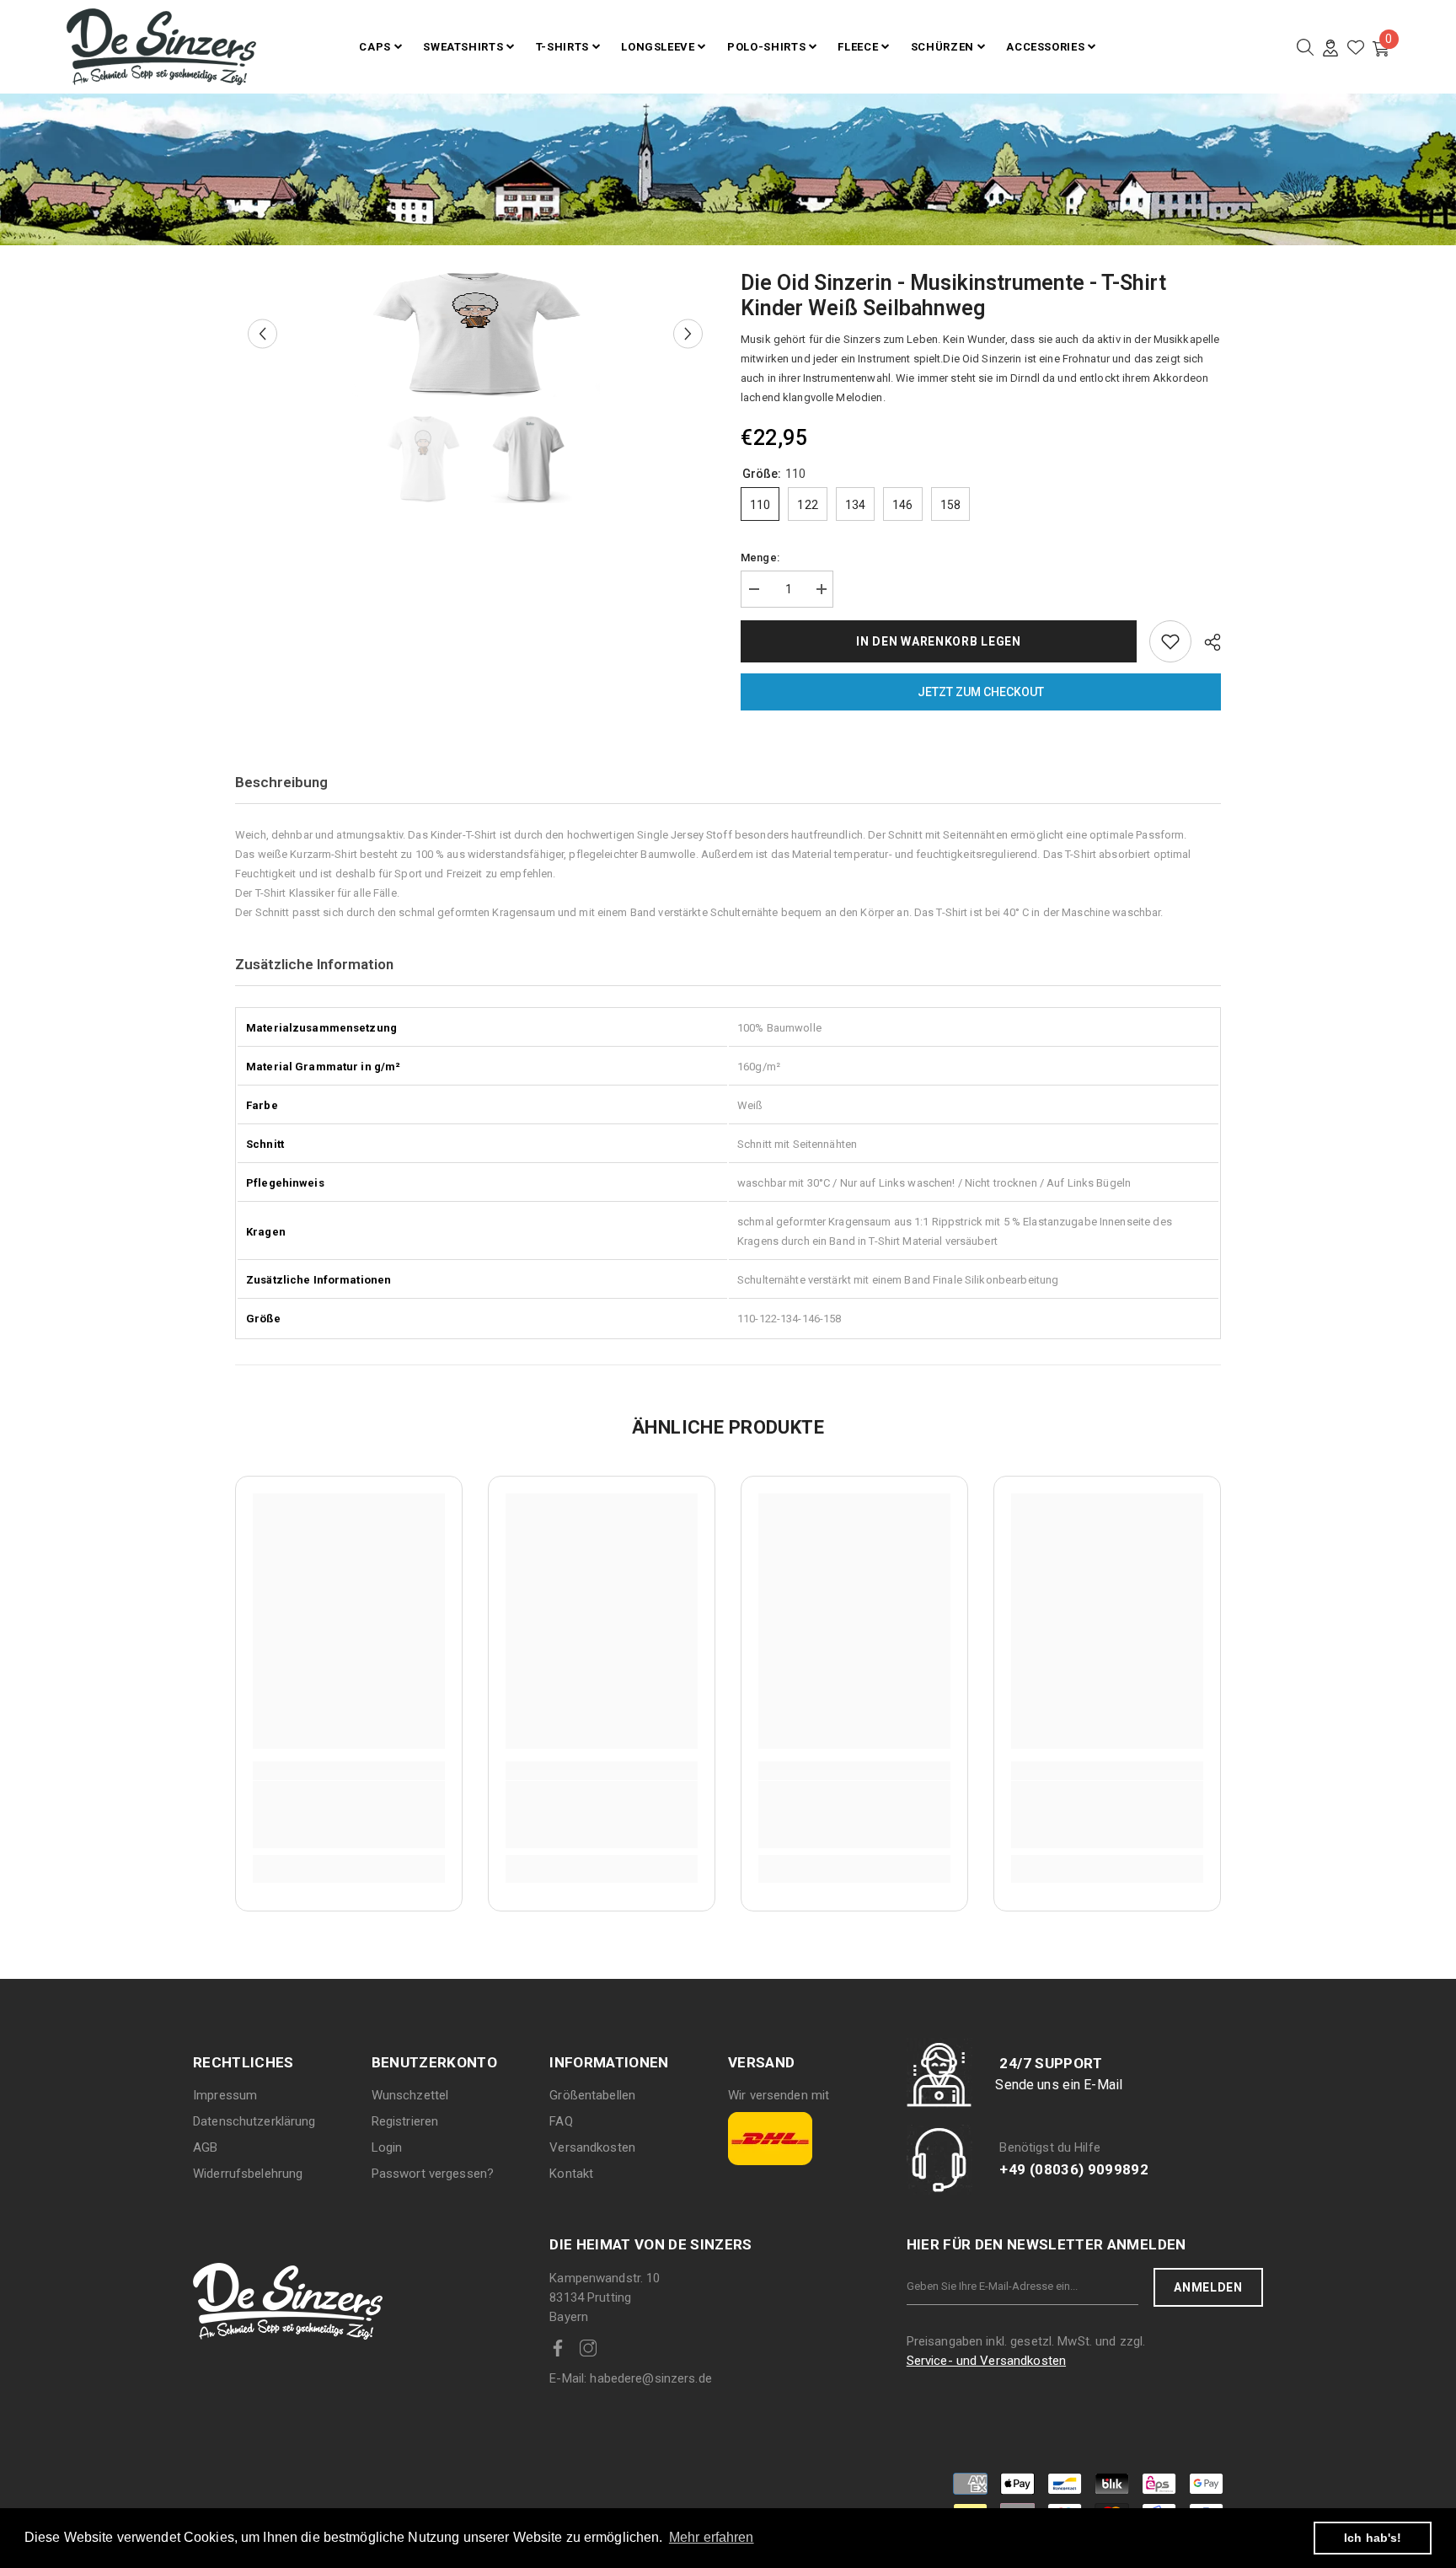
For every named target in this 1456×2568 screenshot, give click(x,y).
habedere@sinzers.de (631, 2378)
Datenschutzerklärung (254, 2121)
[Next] (688, 334)
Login (387, 2147)
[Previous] (262, 334)
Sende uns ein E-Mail (1059, 2085)
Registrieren (405, 2121)
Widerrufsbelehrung (248, 2174)
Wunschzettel (410, 2095)
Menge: (760, 558)
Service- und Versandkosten (986, 2361)
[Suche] (1305, 47)
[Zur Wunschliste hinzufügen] (1170, 641)
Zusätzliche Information (314, 964)
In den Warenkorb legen (938, 641)
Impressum (225, 2095)
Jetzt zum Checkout (981, 692)
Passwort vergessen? (433, 2174)
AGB (205, 2147)
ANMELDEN (1208, 2287)
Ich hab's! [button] (1373, 2538)
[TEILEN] (1206, 642)
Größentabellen (592, 2095)
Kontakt (571, 2174)
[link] (349, 1815)
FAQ (561, 2121)
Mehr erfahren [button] (712, 2537)
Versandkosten (592, 2147)
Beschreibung (281, 782)
